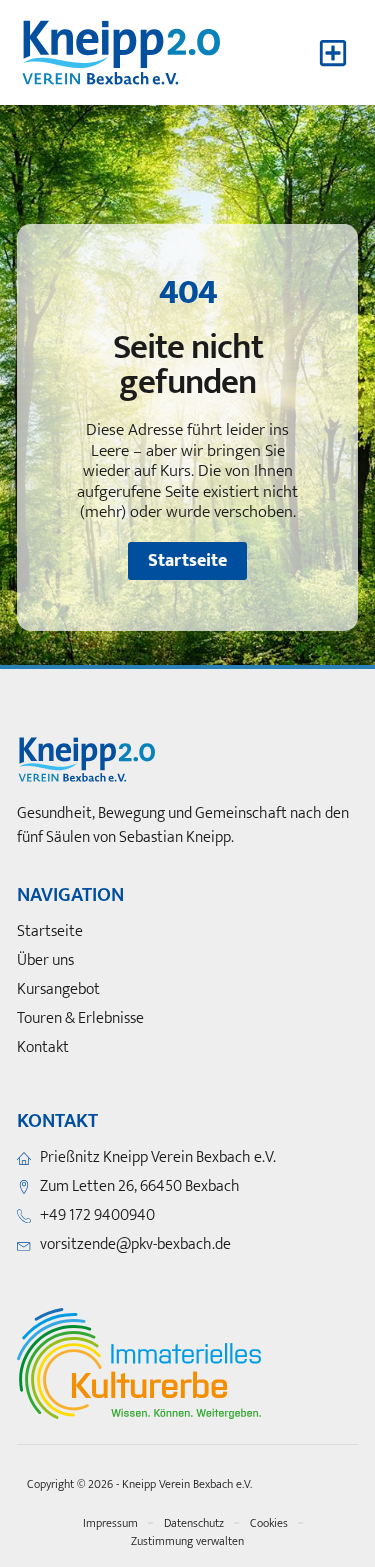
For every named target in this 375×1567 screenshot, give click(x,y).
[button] (332, 52)
